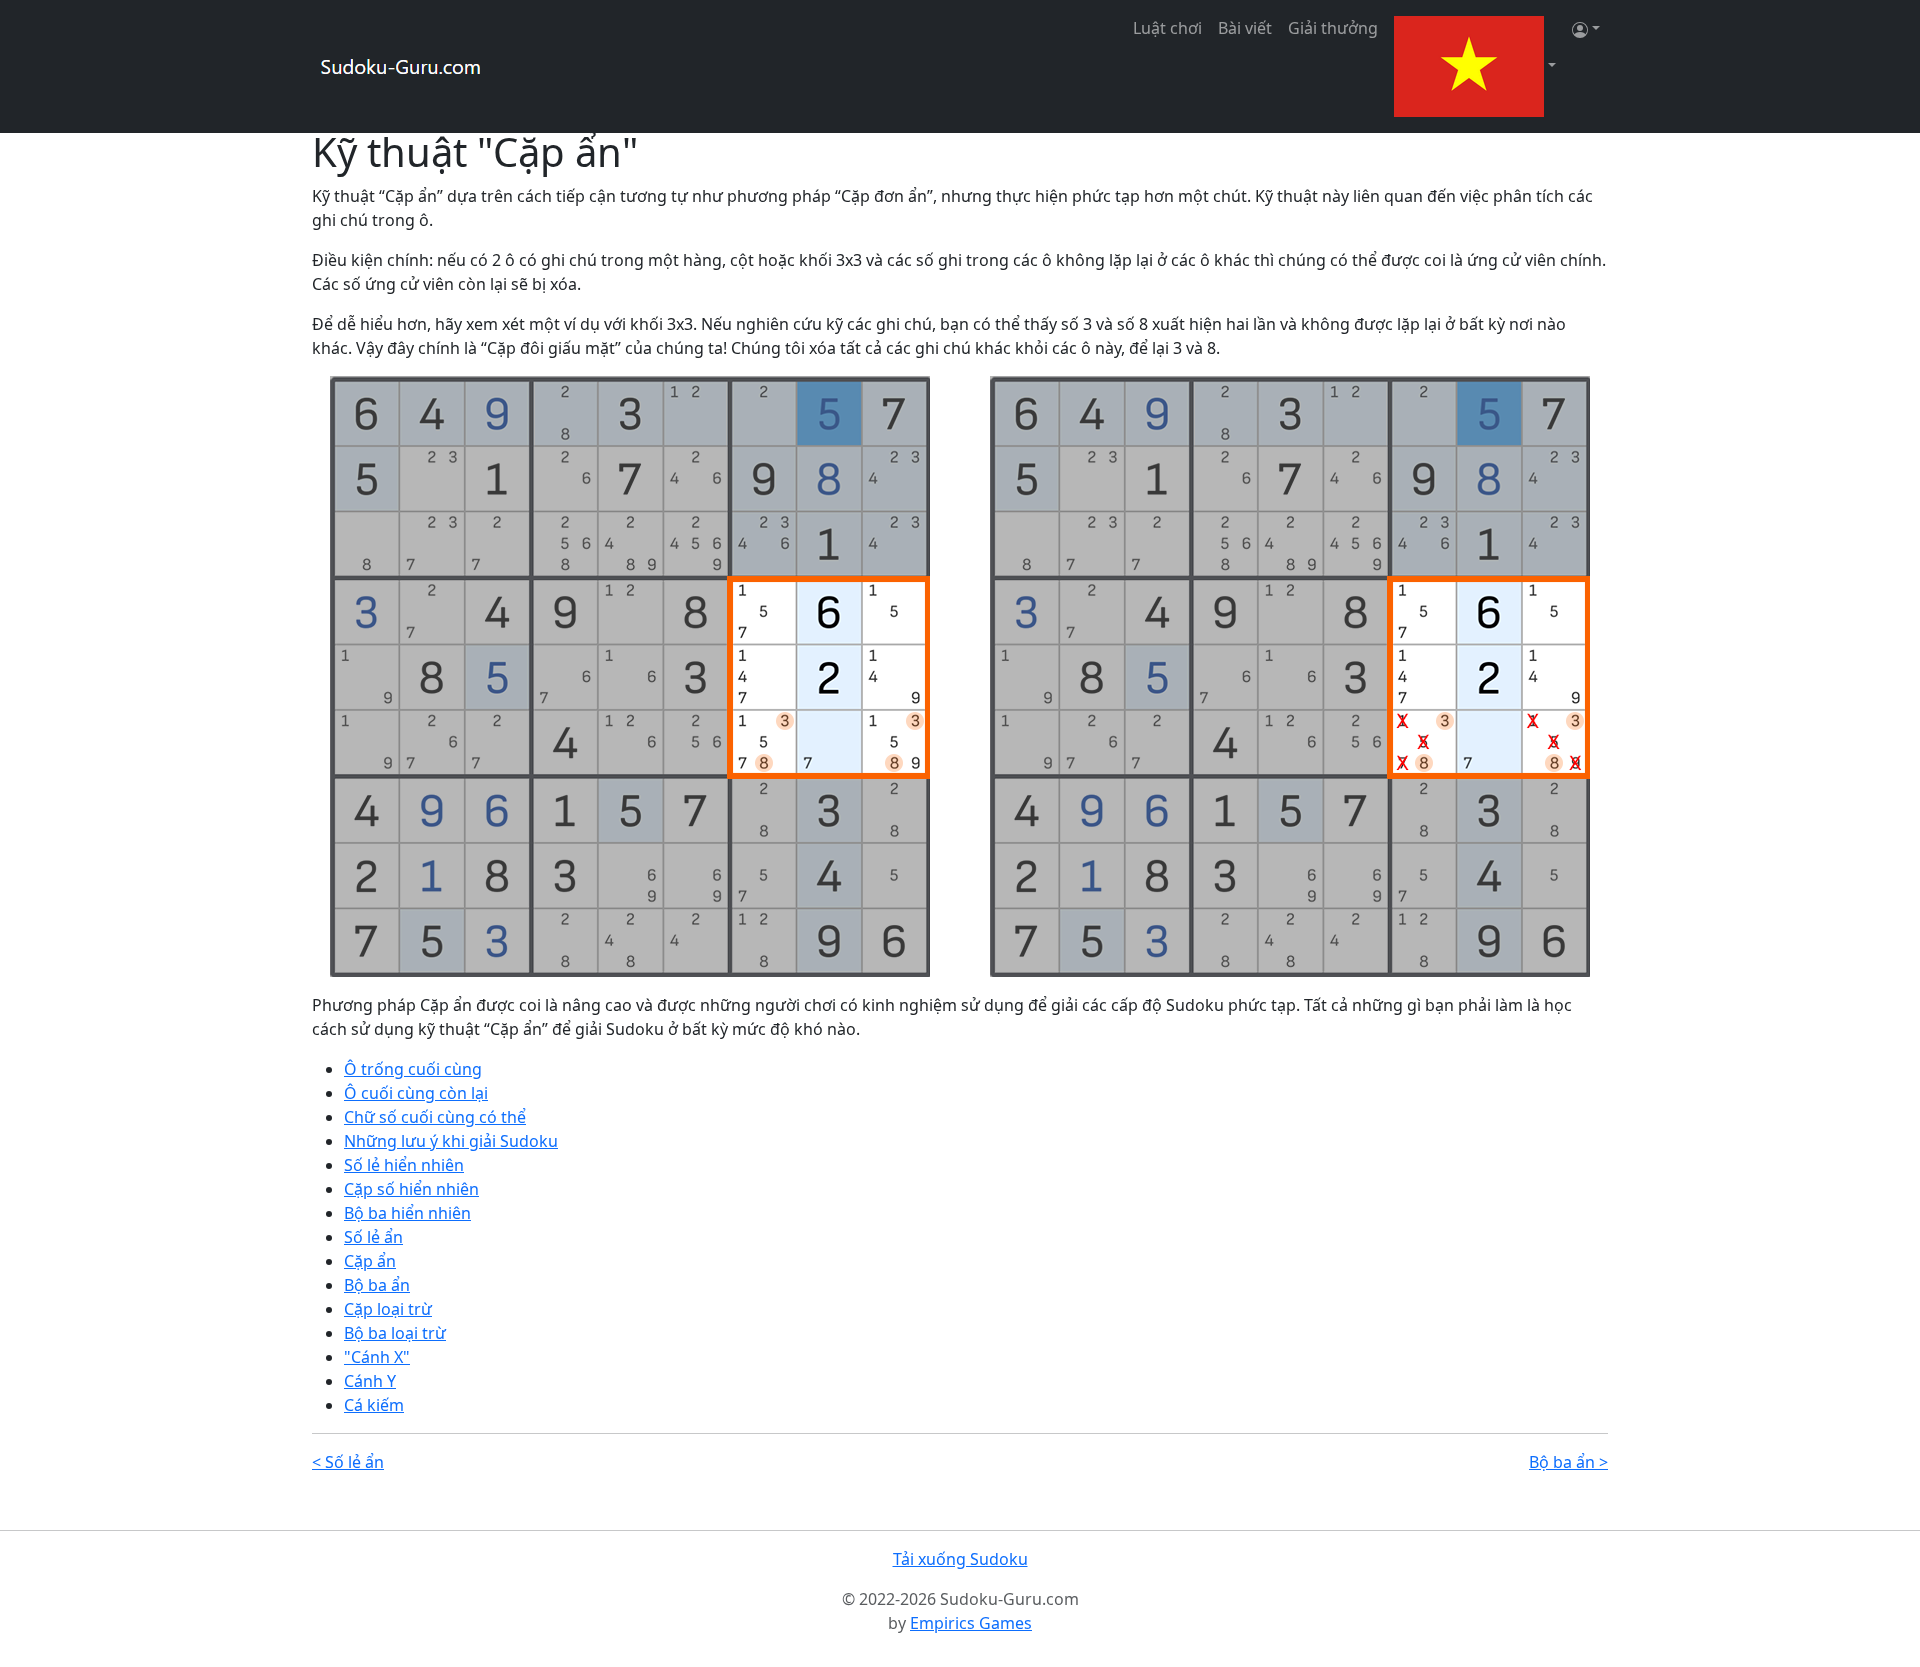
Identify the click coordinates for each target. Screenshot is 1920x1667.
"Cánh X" (377, 1357)
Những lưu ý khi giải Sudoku (451, 1141)
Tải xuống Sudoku (960, 1559)
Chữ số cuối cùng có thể (435, 1117)
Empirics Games (971, 1623)
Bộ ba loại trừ (395, 1333)
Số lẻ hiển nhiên (404, 1165)
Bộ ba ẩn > (1568, 1462)
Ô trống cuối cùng (413, 1069)
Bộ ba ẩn (377, 1285)
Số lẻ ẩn (373, 1237)
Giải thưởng (1333, 28)
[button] (1475, 66)
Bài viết (1245, 28)
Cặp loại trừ (388, 1309)
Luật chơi (1167, 28)
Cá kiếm (374, 1405)
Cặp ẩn (370, 1261)
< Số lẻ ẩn (348, 1462)
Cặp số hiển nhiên (411, 1189)
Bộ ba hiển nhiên (407, 1213)
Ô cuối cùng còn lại (416, 1093)
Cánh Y (370, 1381)
